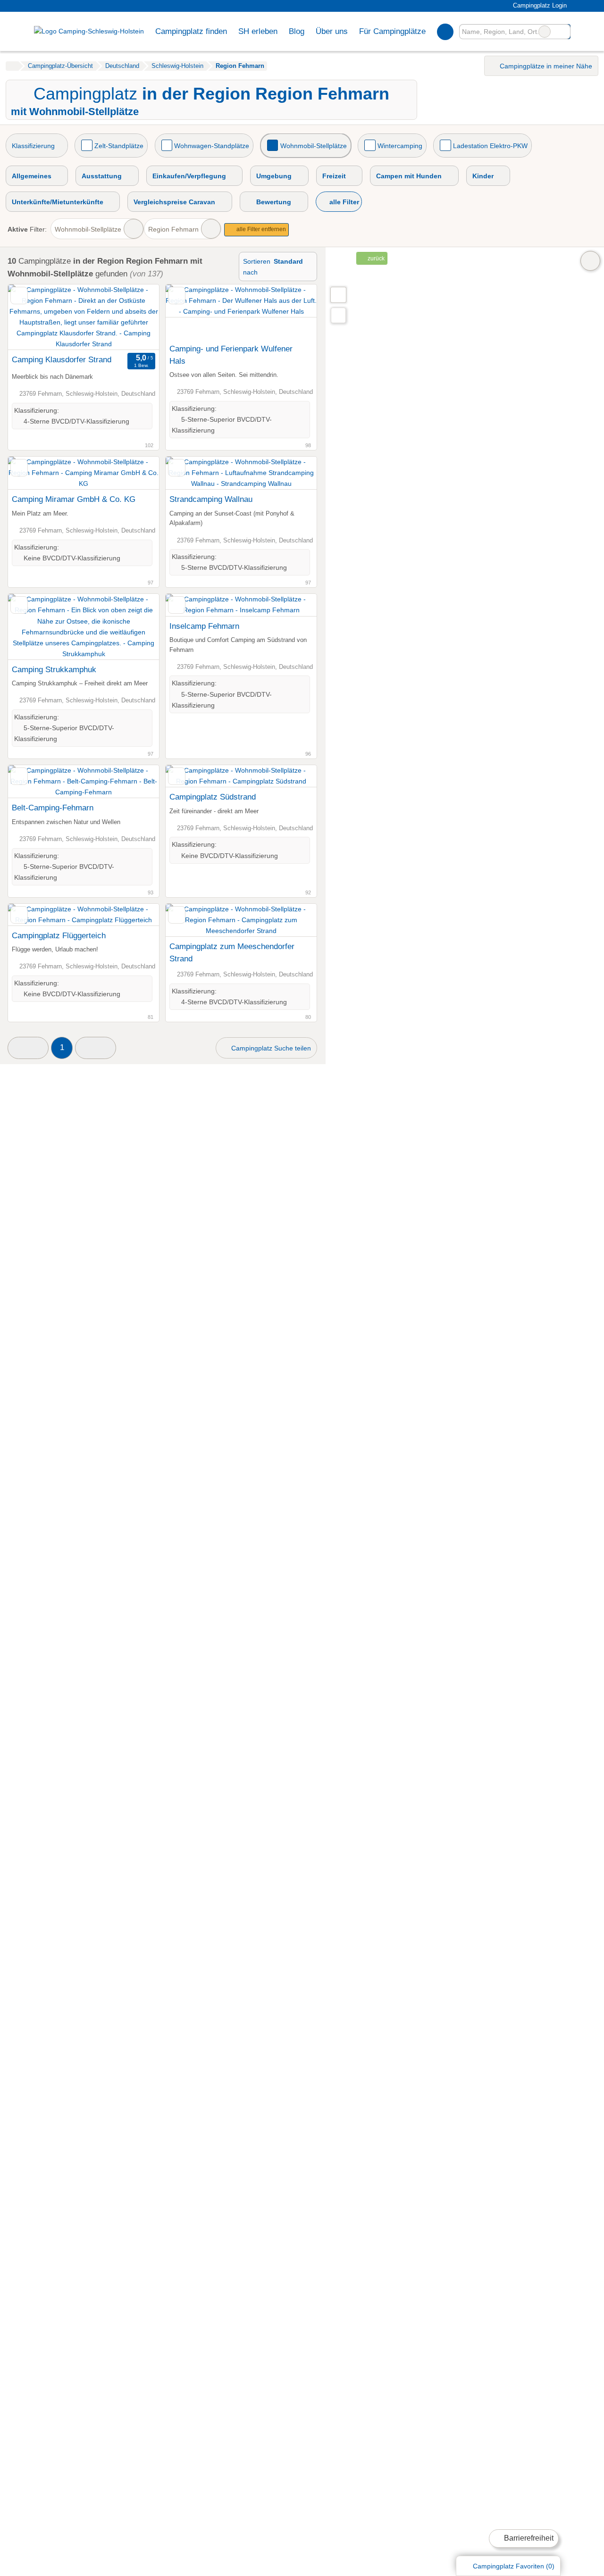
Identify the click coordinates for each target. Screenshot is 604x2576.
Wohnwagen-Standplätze (212, 146)
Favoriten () (514, 2566)
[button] (28, 1048)
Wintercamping (400, 146)
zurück (375, 258)
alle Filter (343, 202)
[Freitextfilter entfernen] (545, 32)
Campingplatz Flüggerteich (59, 935)
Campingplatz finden (191, 31)
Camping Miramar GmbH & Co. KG (74, 499)
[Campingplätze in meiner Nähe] (338, 315)
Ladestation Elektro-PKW (490, 146)
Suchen (563, 32)
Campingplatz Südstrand (213, 797)
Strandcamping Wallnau (211, 499)
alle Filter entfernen (260, 229)
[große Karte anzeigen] (338, 294)
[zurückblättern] (32, 317)
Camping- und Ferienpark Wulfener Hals (231, 355)
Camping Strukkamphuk (54, 669)
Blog (297, 31)
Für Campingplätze (392, 31)
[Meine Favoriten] (445, 32)
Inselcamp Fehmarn (204, 626)
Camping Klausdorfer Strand (62, 359)
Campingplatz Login (539, 5)
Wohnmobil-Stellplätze (314, 146)
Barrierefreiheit (528, 2538)
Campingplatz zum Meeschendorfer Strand (232, 952)
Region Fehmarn (173, 229)
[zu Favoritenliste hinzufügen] (19, 296)
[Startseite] (12, 66)
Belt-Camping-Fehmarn (53, 808)
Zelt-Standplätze (119, 146)
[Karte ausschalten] (590, 261)
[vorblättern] (135, 317)
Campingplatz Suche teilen (270, 1048)
